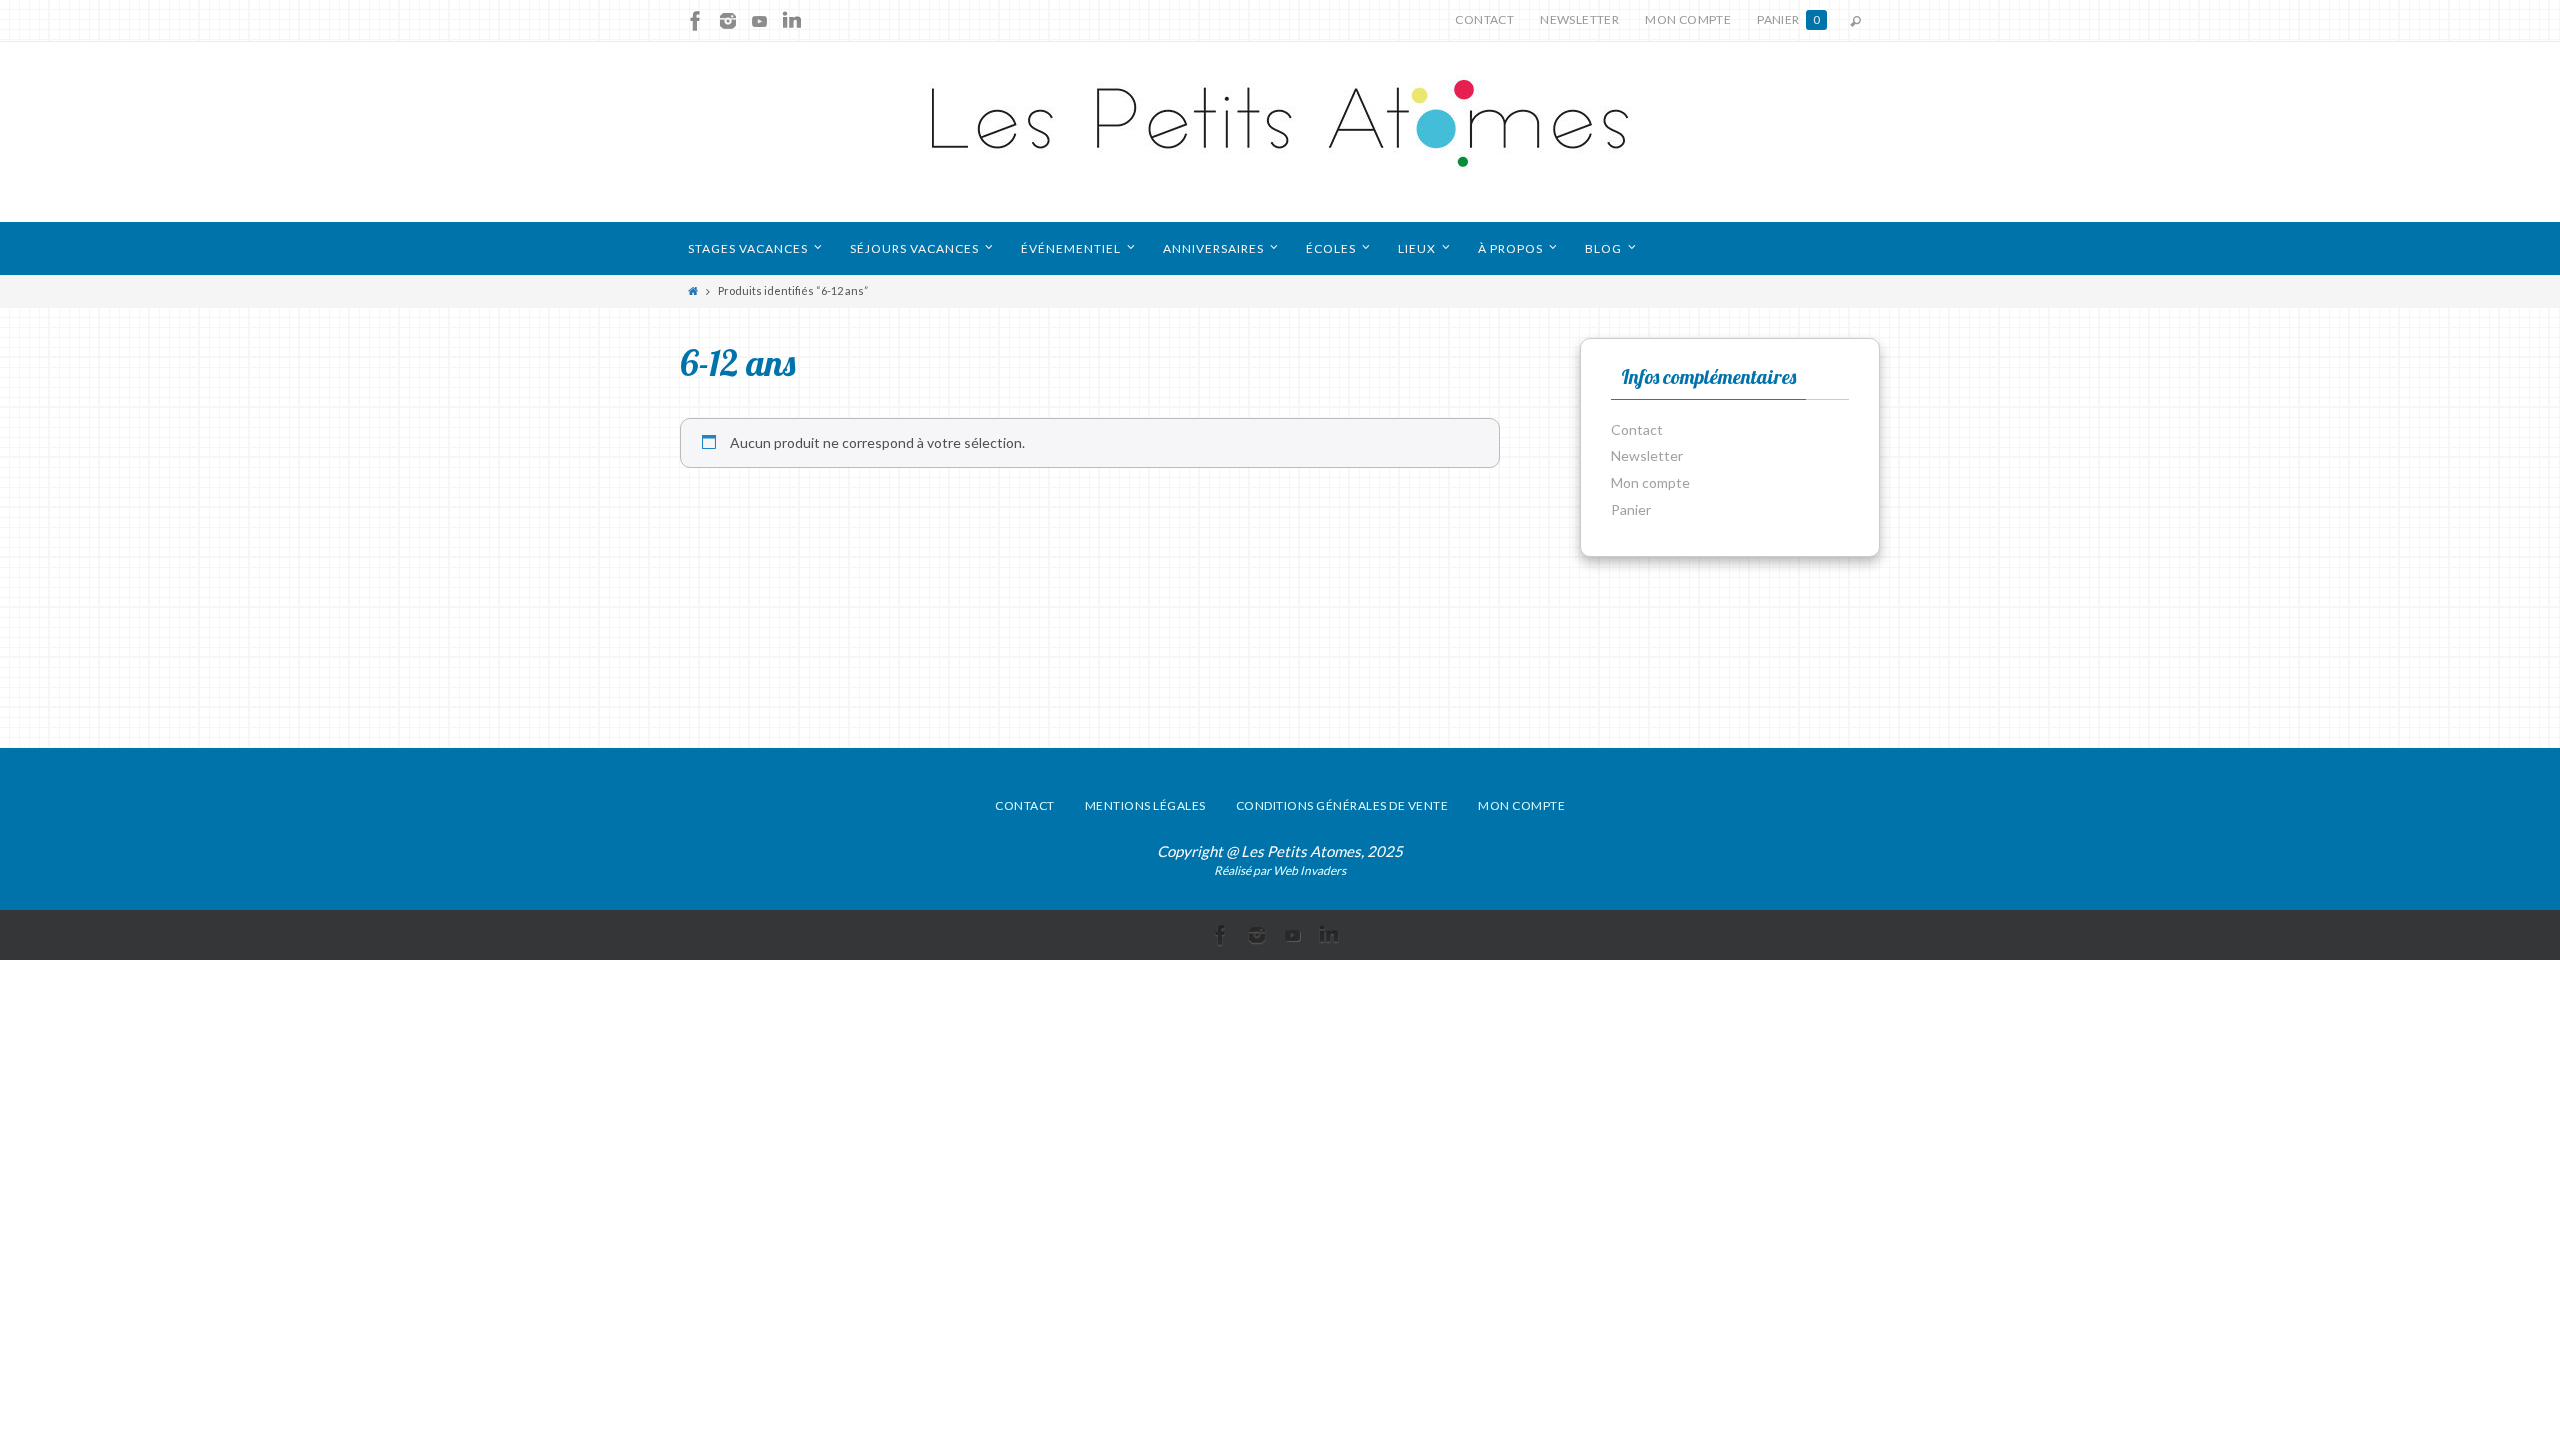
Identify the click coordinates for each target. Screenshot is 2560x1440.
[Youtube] (760, 21)
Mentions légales (1145, 805)
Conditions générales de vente (1342, 805)
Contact (1484, 19)
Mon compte (1688, 19)
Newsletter (1579, 19)
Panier (1788, 19)
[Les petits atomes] (1280, 132)
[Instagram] (728, 21)
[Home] (693, 290)
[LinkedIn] (792, 21)
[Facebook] (696, 21)
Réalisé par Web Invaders (1280, 870)
